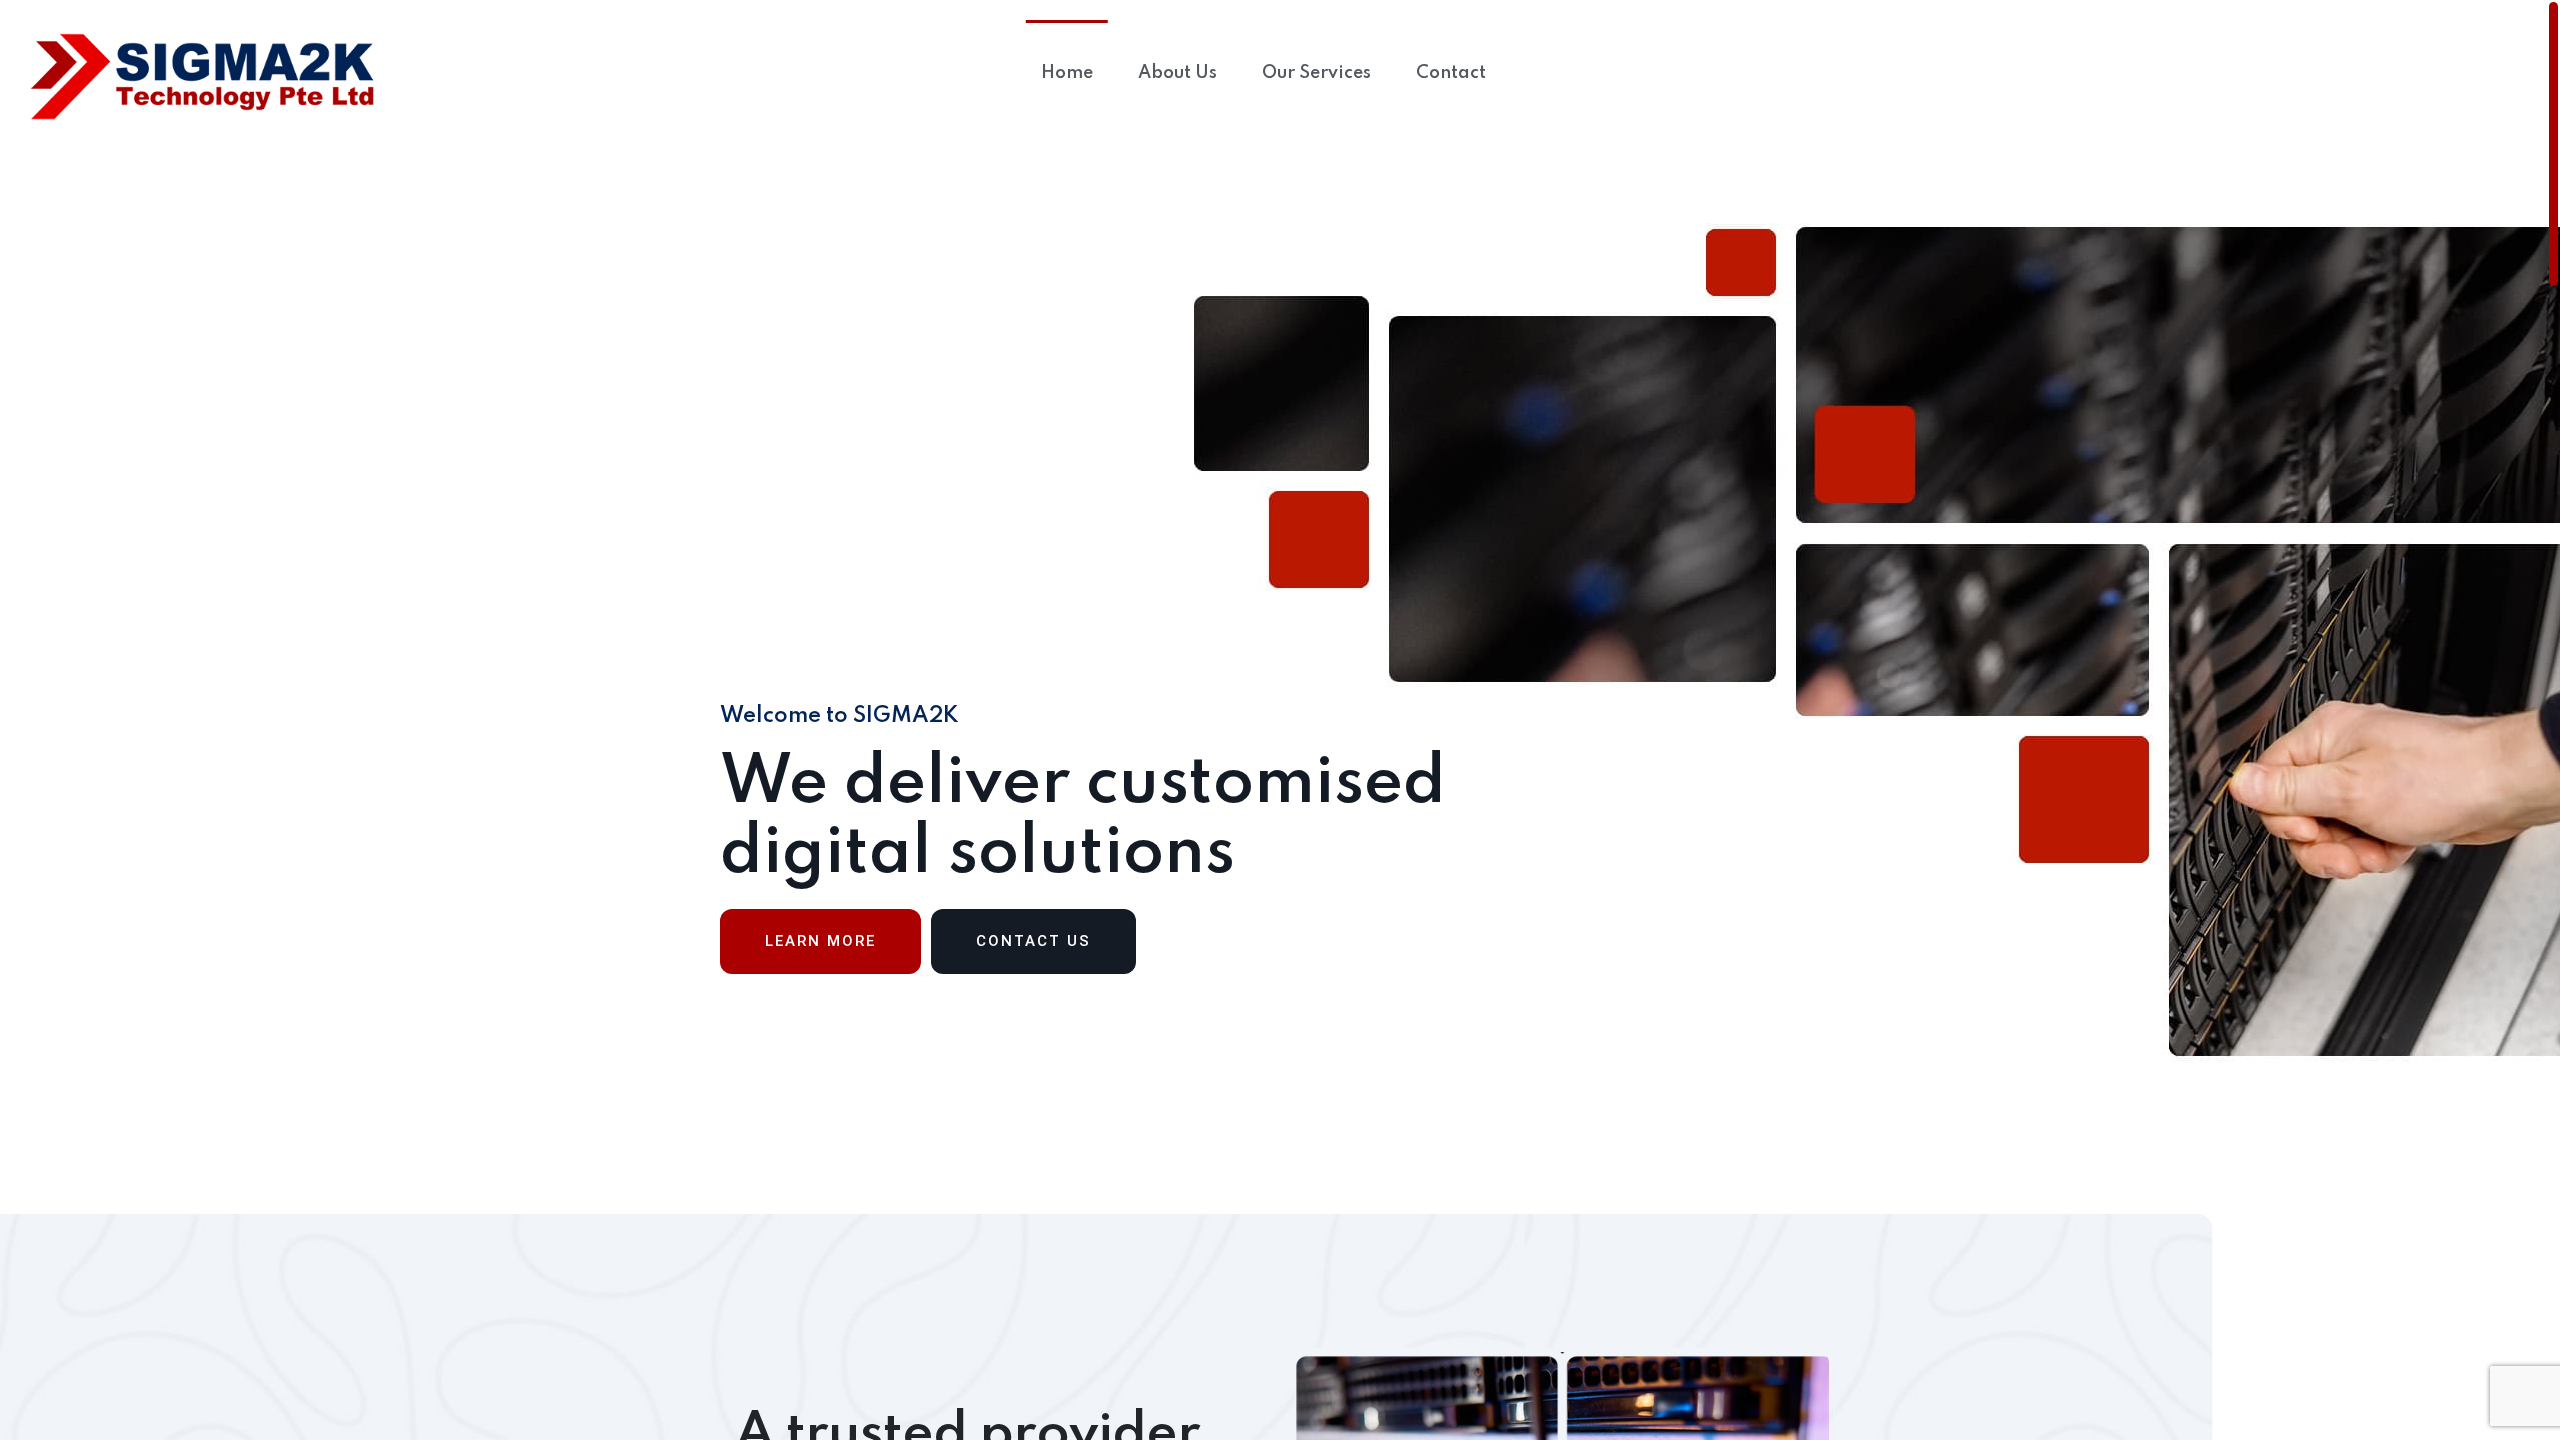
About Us (1177, 73)
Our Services (1316, 73)
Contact (1451, 73)
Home (1067, 73)
